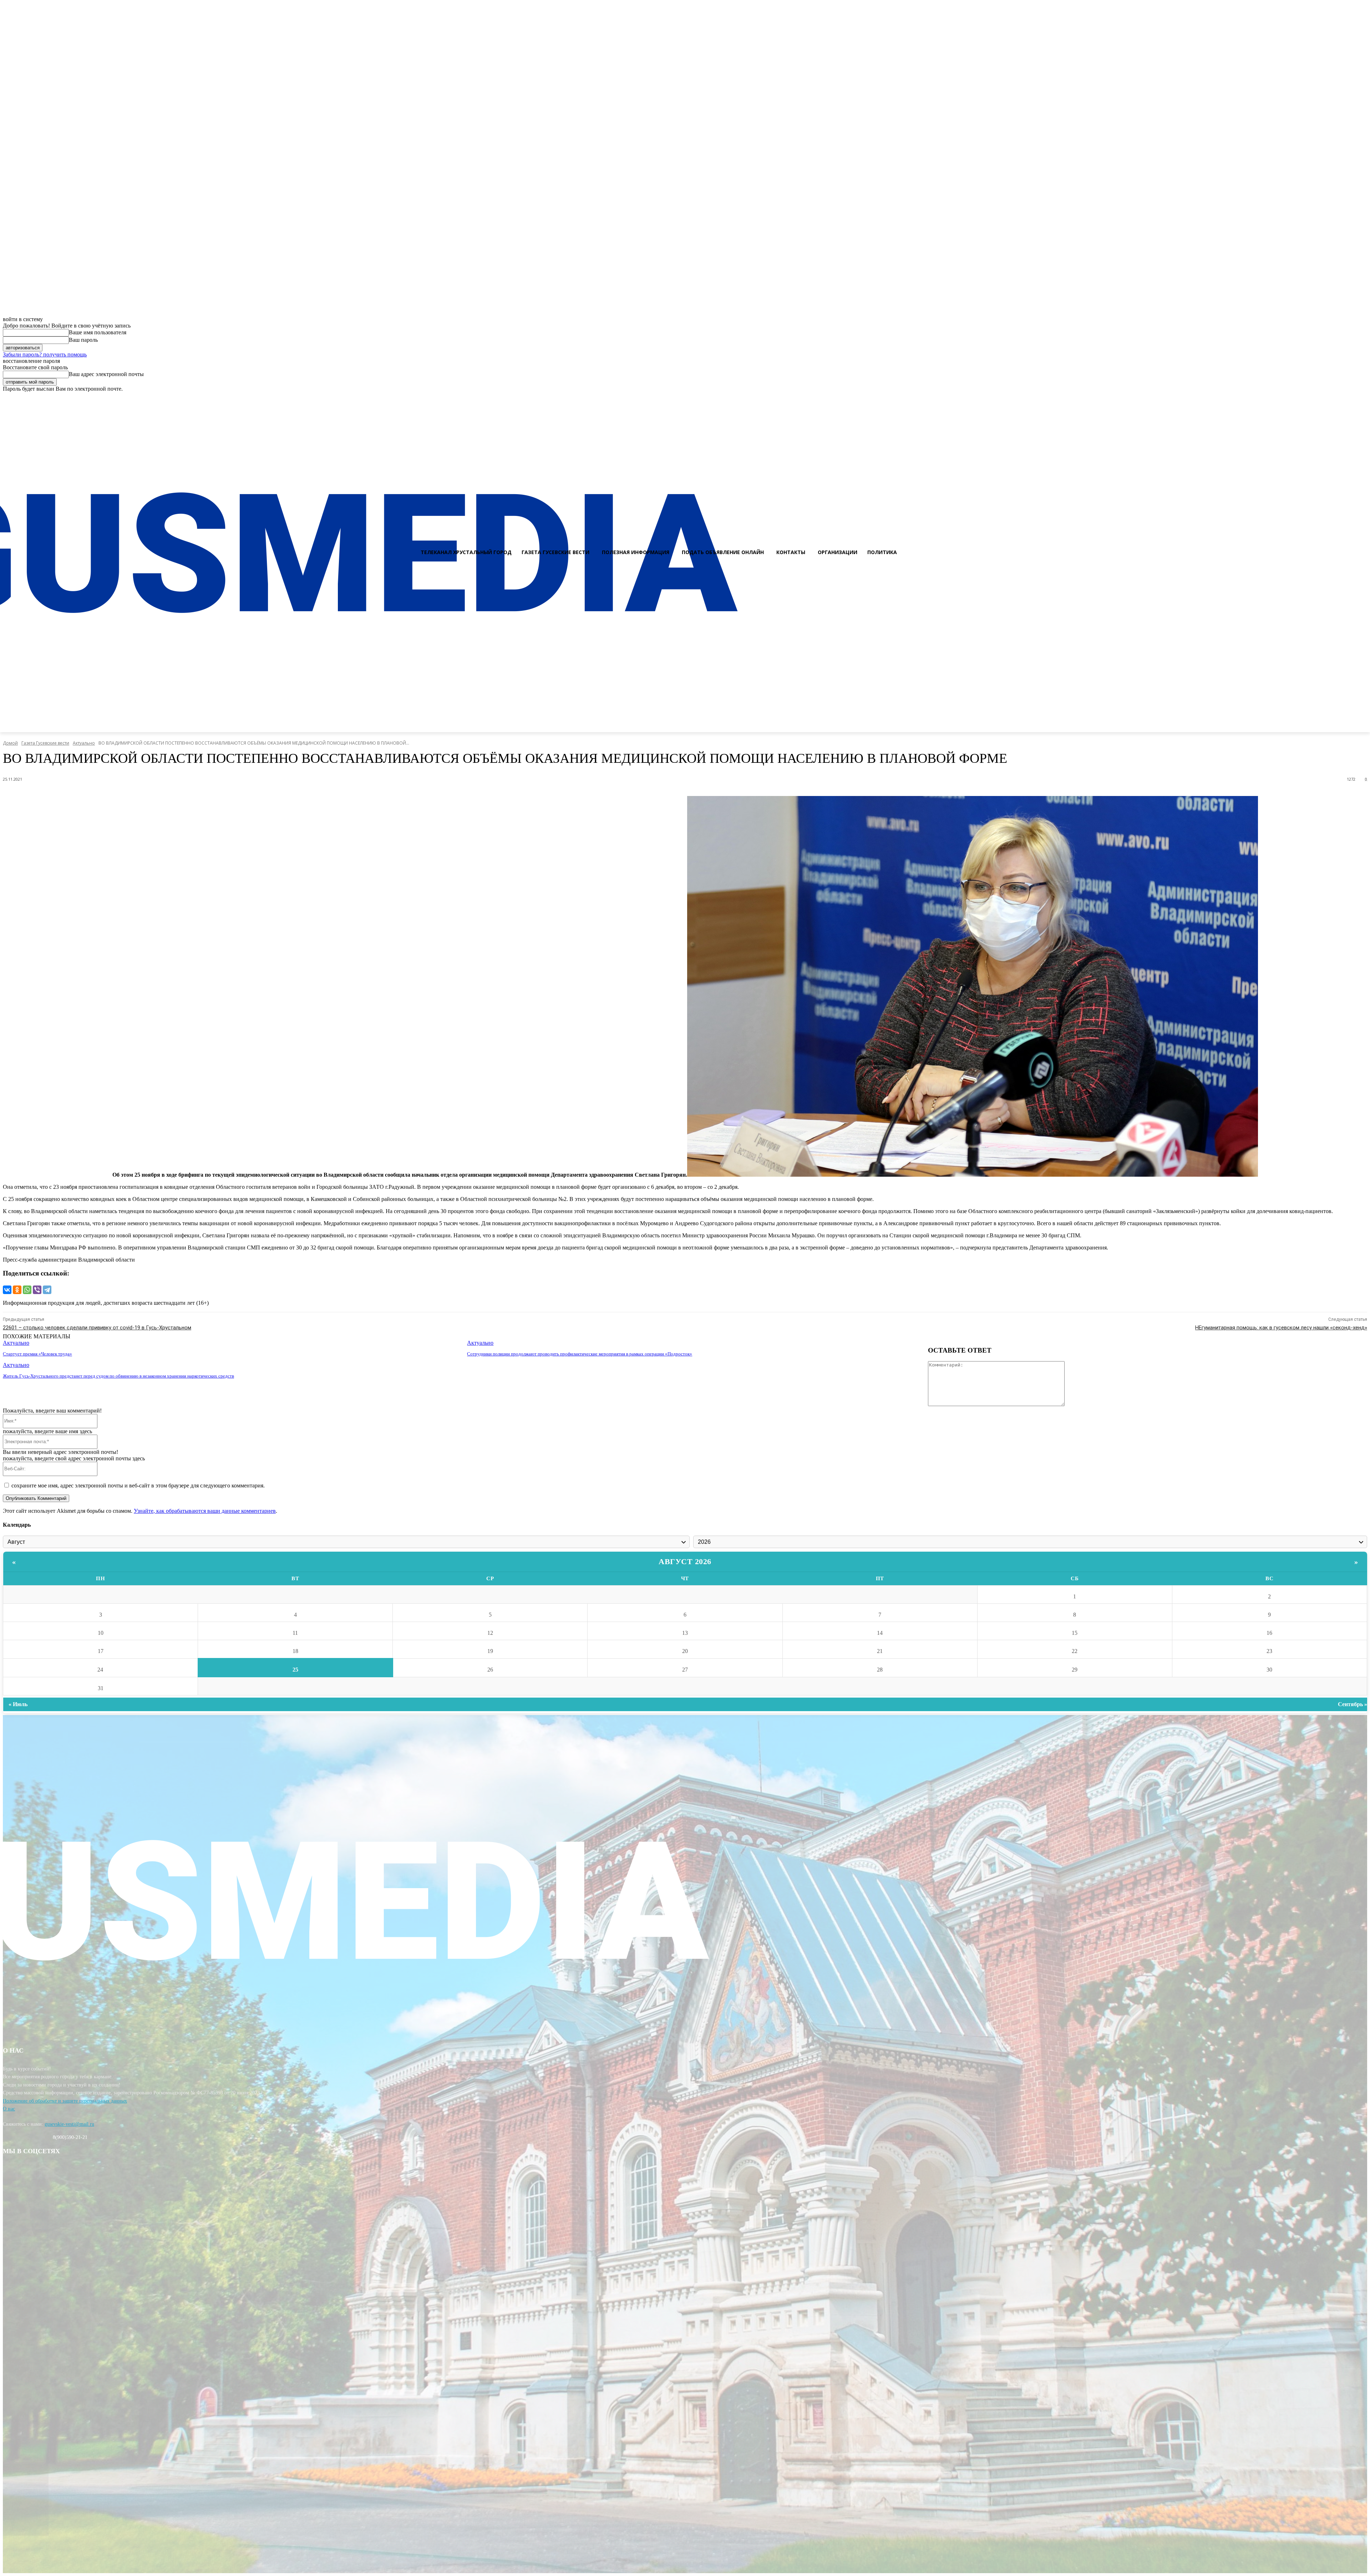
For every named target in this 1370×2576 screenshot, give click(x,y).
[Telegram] (47, 1290)
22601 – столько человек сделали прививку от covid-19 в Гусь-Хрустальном (97, 1328)
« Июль (18, 1704)
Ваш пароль (83, 340)
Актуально (84, 743)
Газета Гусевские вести (45, 743)
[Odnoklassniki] (1362, 399)
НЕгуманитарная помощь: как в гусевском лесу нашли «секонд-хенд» (1281, 1328)
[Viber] (37, 1290)
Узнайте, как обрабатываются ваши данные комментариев (205, 1511)
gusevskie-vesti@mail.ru (69, 2124)
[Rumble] (1336, 399)
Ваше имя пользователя (98, 332)
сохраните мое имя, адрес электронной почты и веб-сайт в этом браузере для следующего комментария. (138, 1485)
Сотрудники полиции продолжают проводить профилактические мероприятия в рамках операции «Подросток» (580, 1354)
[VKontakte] (1349, 399)
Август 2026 (685, 1561)
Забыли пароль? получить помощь (45, 354)
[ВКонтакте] (7, 1290)
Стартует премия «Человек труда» (37, 1354)
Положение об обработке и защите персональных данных (65, 2101)
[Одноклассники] (17, 1290)
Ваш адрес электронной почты (106, 374)
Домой (10, 743)
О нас (9, 2109)
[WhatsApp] (27, 1290)
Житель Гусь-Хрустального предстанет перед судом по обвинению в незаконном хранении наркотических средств (118, 1376)
